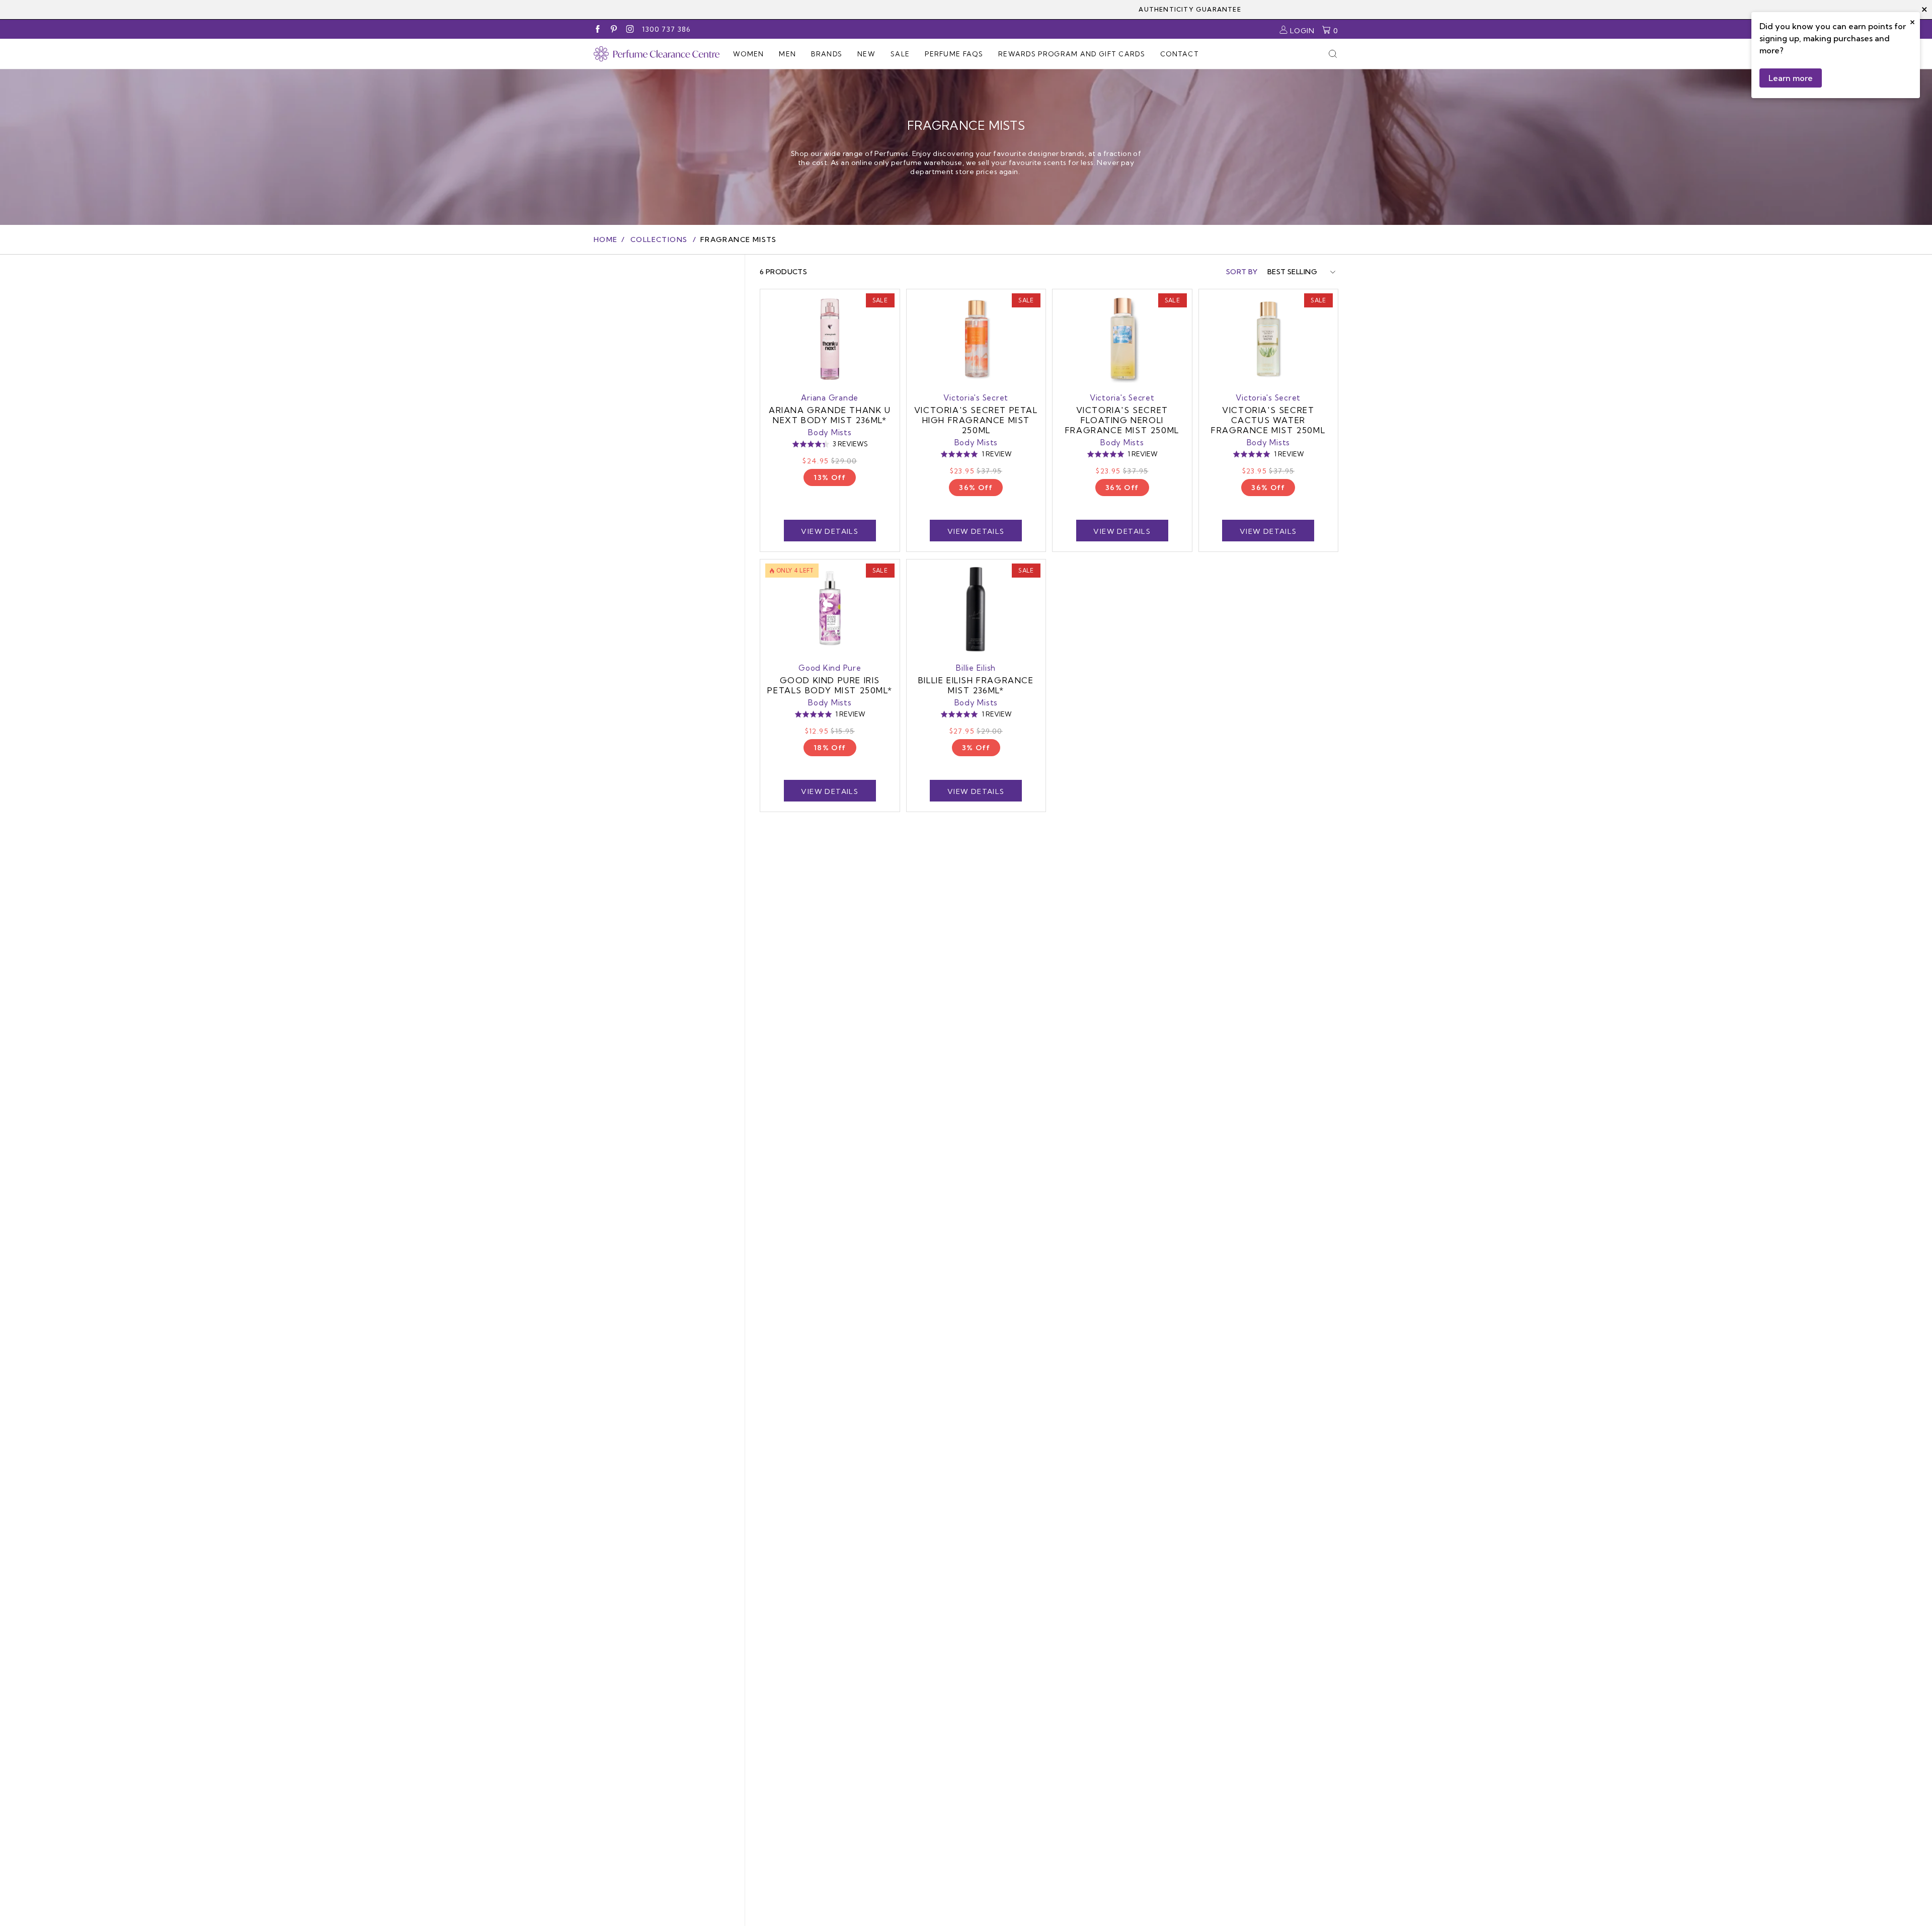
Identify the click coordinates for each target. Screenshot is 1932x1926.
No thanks (868, 1049)
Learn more (1791, 78)
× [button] (1912, 21)
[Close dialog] (1149, 865)
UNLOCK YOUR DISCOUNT (868, 1020)
